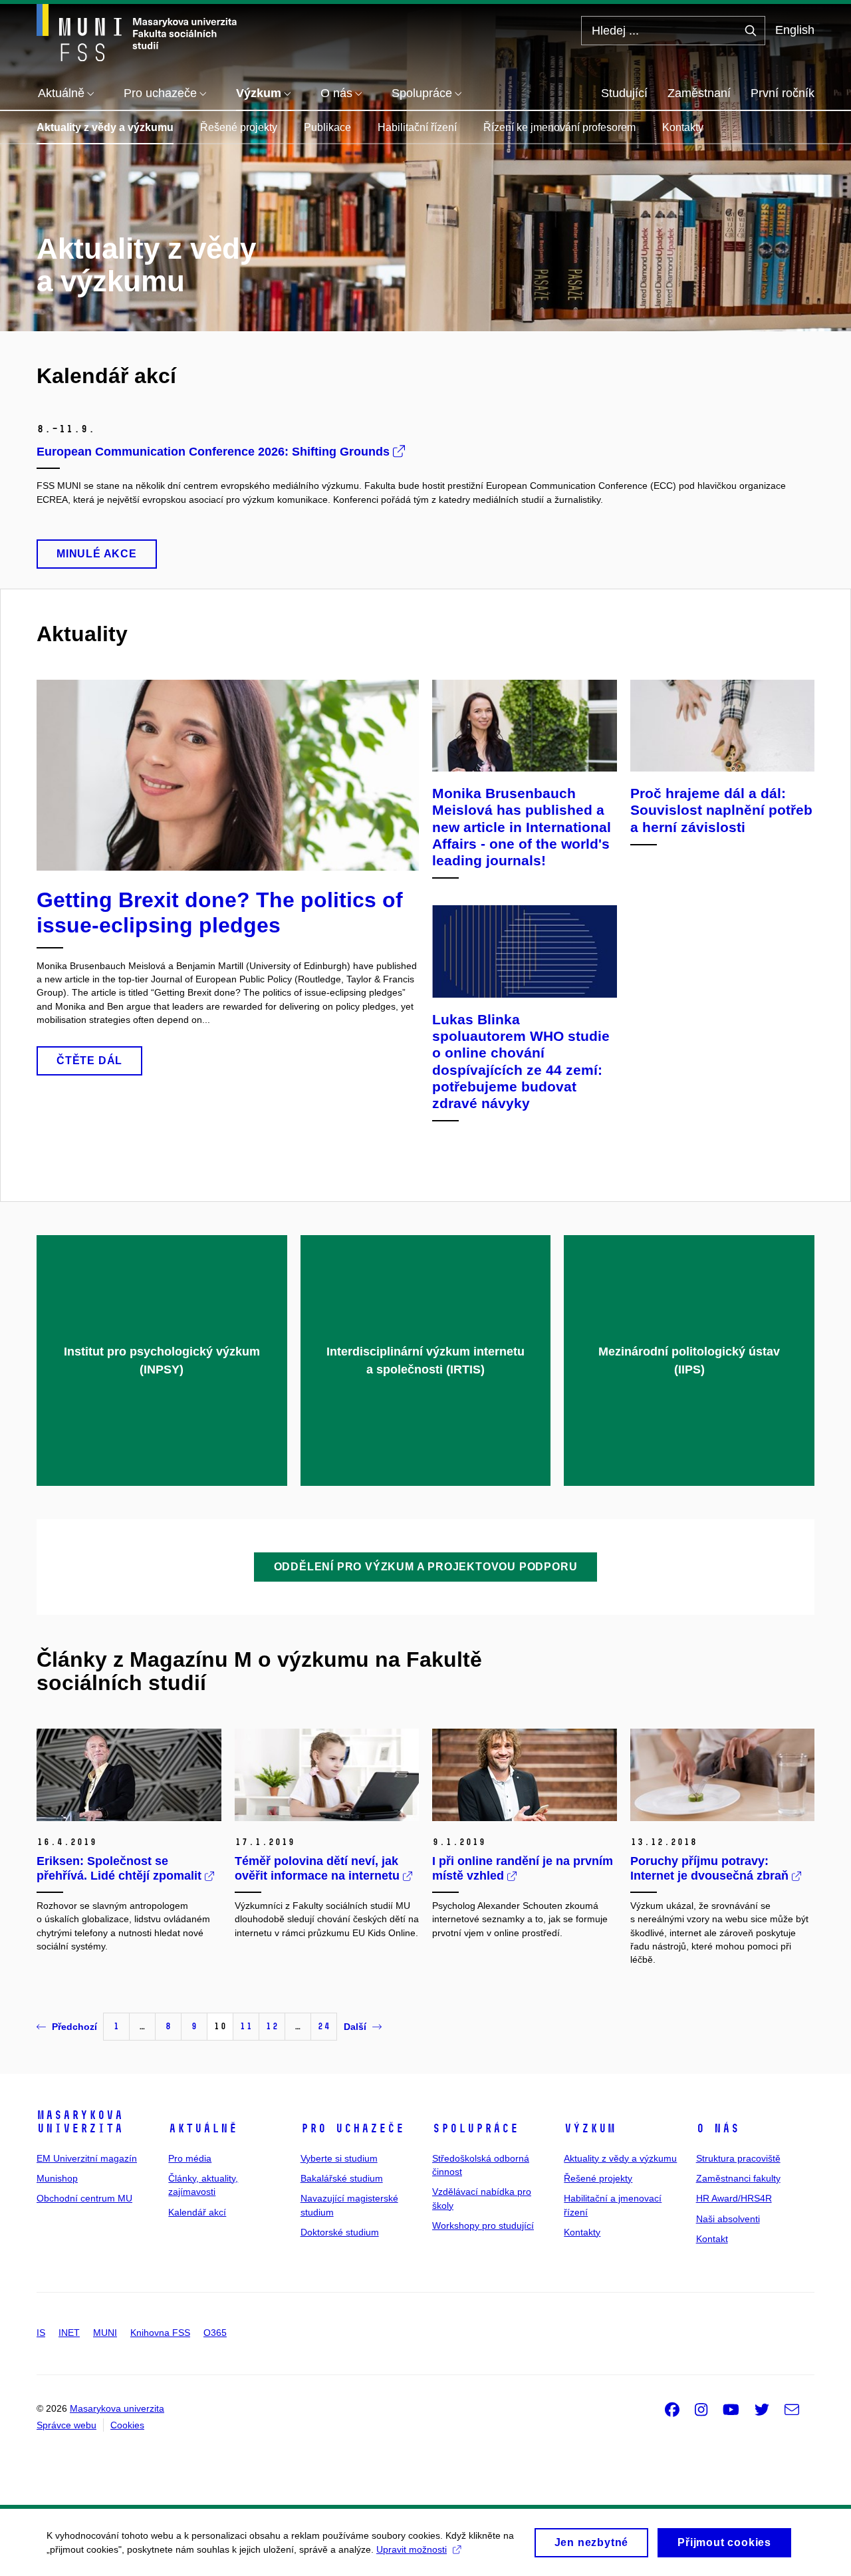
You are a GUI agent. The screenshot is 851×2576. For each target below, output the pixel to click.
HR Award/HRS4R (734, 2198)
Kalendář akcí (197, 2212)
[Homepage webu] (137, 33)
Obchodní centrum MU (84, 2198)
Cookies (127, 2425)
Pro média (190, 2158)
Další (355, 2027)
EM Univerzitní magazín (87, 2158)
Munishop (57, 2178)
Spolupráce (475, 2128)
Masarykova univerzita (80, 2122)
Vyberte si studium (339, 2158)
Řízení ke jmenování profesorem (559, 127)
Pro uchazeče (352, 2128)
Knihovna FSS (160, 2333)
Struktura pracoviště (738, 2158)
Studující (624, 93)
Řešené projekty (239, 127)
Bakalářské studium (342, 2178)
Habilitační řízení (417, 127)
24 (324, 2026)
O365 (215, 2333)
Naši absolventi (728, 2219)
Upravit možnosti (412, 2549)
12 (272, 2026)
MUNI (105, 2333)
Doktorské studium (340, 2232)
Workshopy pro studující (483, 2225)
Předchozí (74, 2027)
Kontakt (712, 2239)
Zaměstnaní (699, 93)
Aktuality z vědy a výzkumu (105, 127)
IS (41, 2333)
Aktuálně (203, 2128)
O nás (718, 2128)
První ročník (783, 93)
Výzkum (590, 2128)
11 (246, 2026)
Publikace (327, 127)
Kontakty (683, 127)
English (795, 30)
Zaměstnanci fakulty (738, 2178)
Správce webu (66, 2425)
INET (69, 2333)
